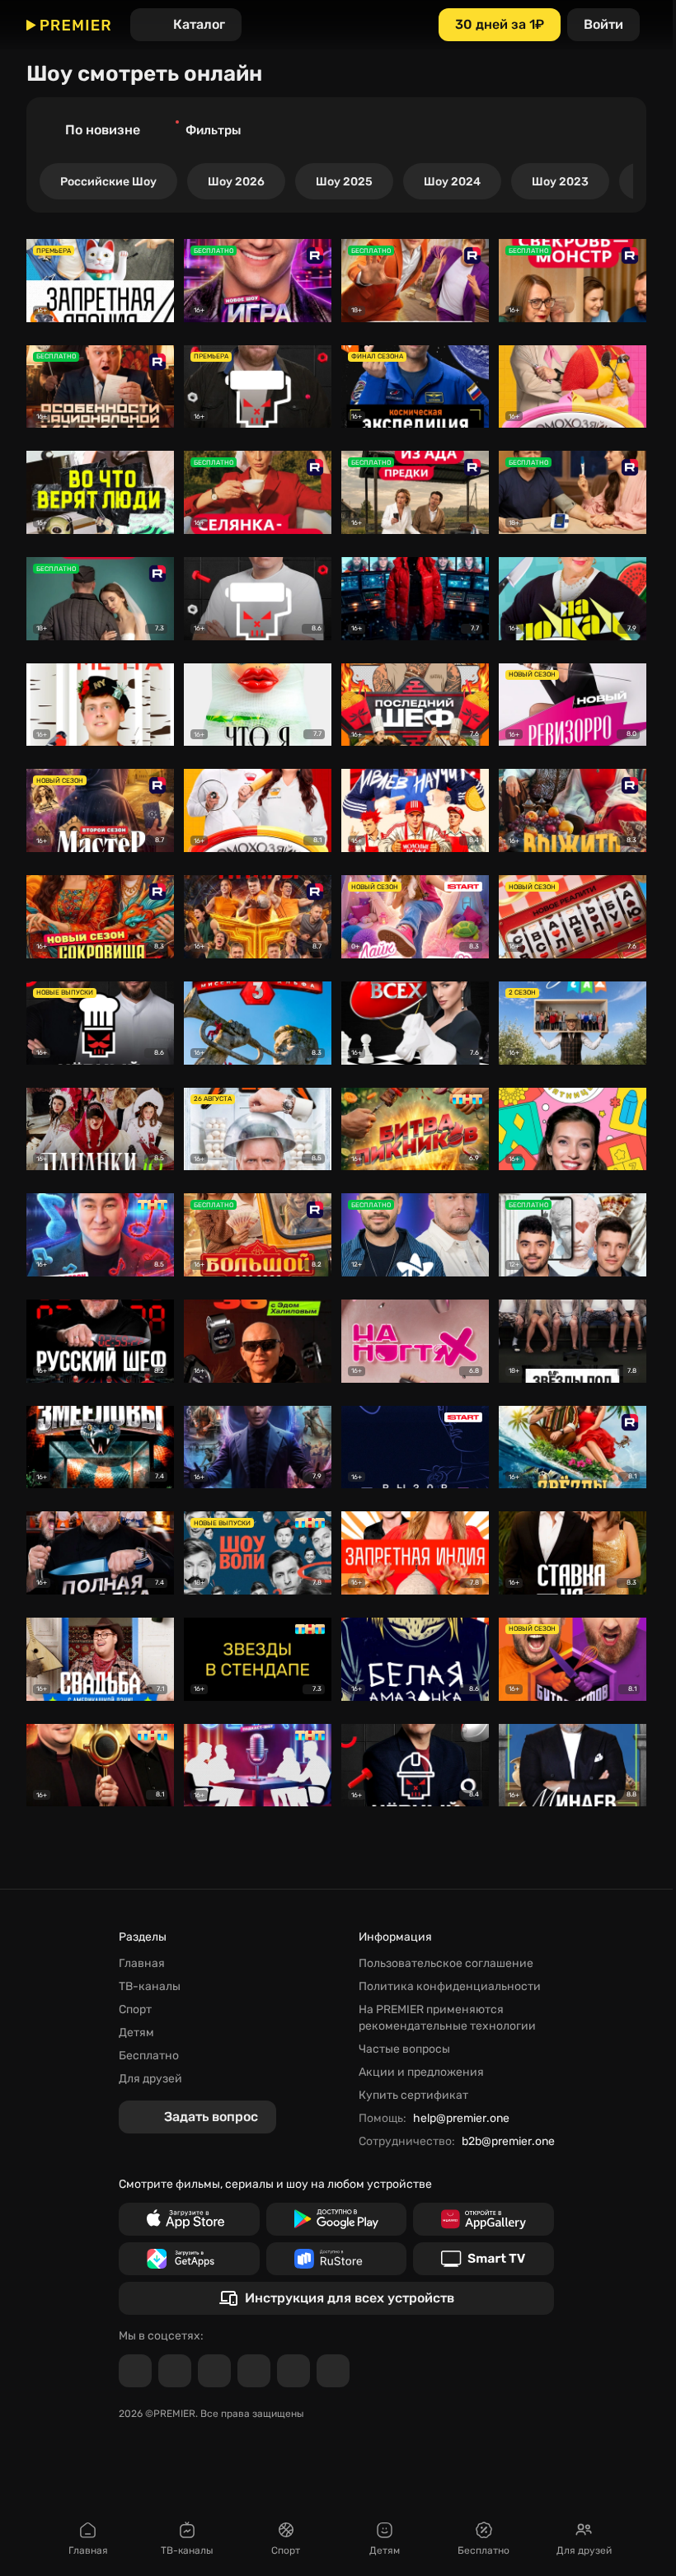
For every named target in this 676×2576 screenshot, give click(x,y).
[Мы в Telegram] (135, 2371)
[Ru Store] (337, 2259)
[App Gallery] (484, 2219)
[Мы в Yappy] (333, 2371)
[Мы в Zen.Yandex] (254, 2371)
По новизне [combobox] (103, 130)
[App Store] (189, 2219)
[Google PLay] (337, 2219)
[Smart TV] (484, 2259)
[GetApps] (189, 2259)
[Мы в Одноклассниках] (214, 2371)
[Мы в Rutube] (293, 2371)
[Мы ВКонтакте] (175, 2371)
